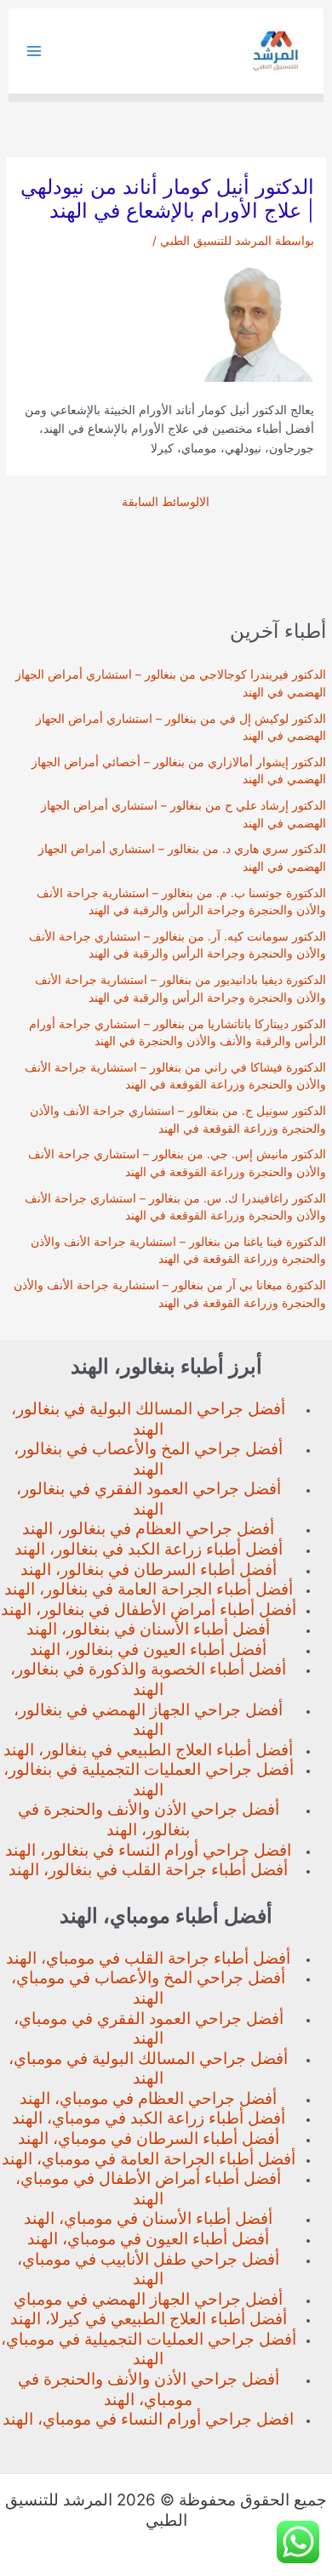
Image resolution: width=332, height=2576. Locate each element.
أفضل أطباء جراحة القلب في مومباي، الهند (148, 1958)
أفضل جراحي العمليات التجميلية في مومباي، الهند (149, 2349)
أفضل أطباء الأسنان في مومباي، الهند (148, 2218)
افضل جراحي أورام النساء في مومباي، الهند (148, 2419)
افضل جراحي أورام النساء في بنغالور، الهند (148, 1850)
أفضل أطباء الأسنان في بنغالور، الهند (148, 1629)
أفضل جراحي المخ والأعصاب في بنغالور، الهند (148, 1459)
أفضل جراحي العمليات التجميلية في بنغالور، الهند (149, 1780)
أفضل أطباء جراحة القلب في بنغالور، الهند (148, 1870)
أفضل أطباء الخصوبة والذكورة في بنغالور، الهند (148, 1679)
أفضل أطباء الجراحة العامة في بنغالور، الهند (149, 1589)
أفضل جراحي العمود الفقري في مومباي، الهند (149, 2029)
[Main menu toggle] (34, 51)
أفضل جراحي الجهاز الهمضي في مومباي (148, 2299)
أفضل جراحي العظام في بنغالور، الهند (148, 1529)
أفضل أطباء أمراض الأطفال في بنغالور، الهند (149, 1609)
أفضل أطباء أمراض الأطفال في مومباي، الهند (148, 2189)
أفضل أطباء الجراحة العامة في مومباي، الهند (149, 2159)
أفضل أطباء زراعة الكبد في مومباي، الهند (149, 2118)
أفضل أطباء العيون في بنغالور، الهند (148, 1649)
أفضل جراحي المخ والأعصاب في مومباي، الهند (148, 1988)
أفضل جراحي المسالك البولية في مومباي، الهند (148, 2069)
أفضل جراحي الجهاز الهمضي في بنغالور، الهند (148, 1720)
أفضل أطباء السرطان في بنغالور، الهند (149, 1569)
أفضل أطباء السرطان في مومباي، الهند (149, 2138)
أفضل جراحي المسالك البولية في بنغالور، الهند (148, 1419)
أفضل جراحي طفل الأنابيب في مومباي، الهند (148, 2269)
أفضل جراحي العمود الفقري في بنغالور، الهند (149, 1499)
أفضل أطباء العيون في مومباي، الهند (148, 2239)
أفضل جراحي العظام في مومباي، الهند (148, 2098)
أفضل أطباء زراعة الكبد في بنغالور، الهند (149, 1549)
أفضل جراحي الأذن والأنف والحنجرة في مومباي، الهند (149, 2389)
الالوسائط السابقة (166, 503)
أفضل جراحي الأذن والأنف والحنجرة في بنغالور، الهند (149, 1820)
